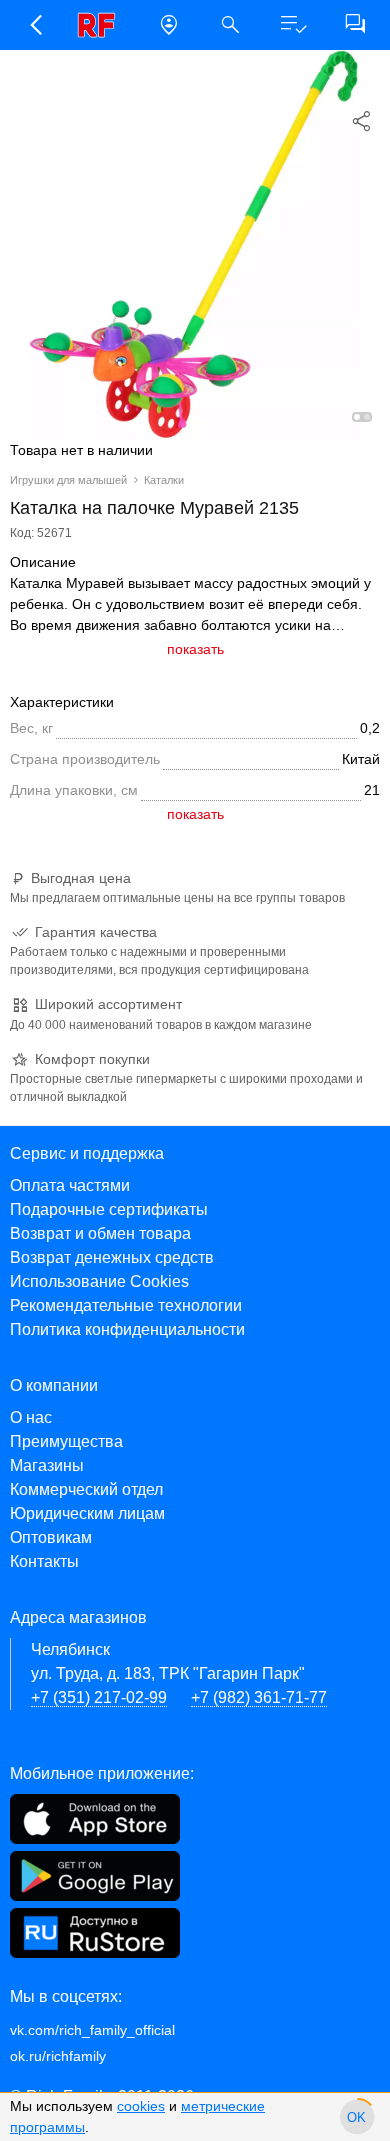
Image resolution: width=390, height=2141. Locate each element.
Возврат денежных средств (112, 1257)
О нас (31, 1417)
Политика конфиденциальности (127, 1329)
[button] (35, 25)
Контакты (44, 1561)
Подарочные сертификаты (109, 1209)
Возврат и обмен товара (100, 1233)
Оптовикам (51, 1537)
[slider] (357, 2117)
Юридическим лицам (87, 1513)
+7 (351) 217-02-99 (99, 1697)
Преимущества (66, 1441)
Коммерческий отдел (86, 1489)
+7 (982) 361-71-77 (259, 1697)
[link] (102, 25)
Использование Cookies (99, 1281)
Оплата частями (70, 1185)
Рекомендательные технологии (126, 1305)
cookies (141, 2106)
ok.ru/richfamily (58, 2056)
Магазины (47, 1465)
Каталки (164, 480)
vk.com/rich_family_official (92, 2030)
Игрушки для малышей (68, 480)
